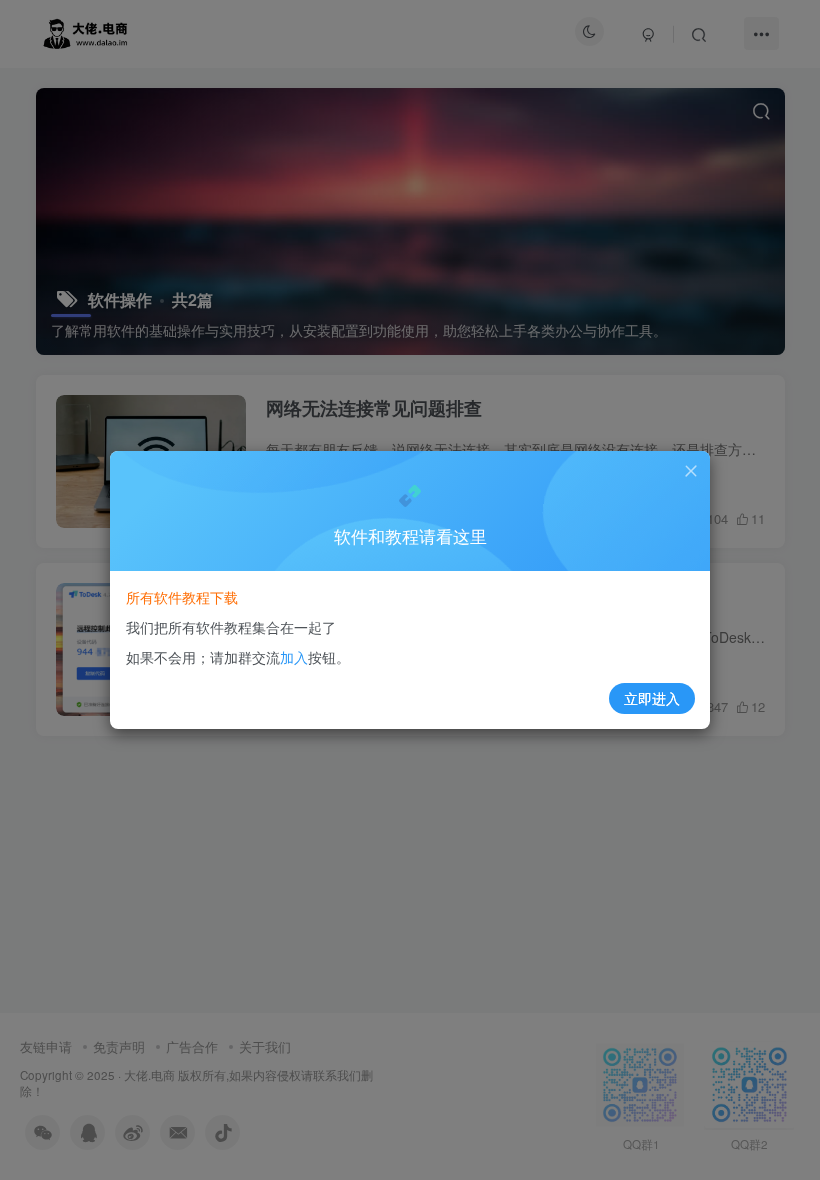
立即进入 (652, 698)
